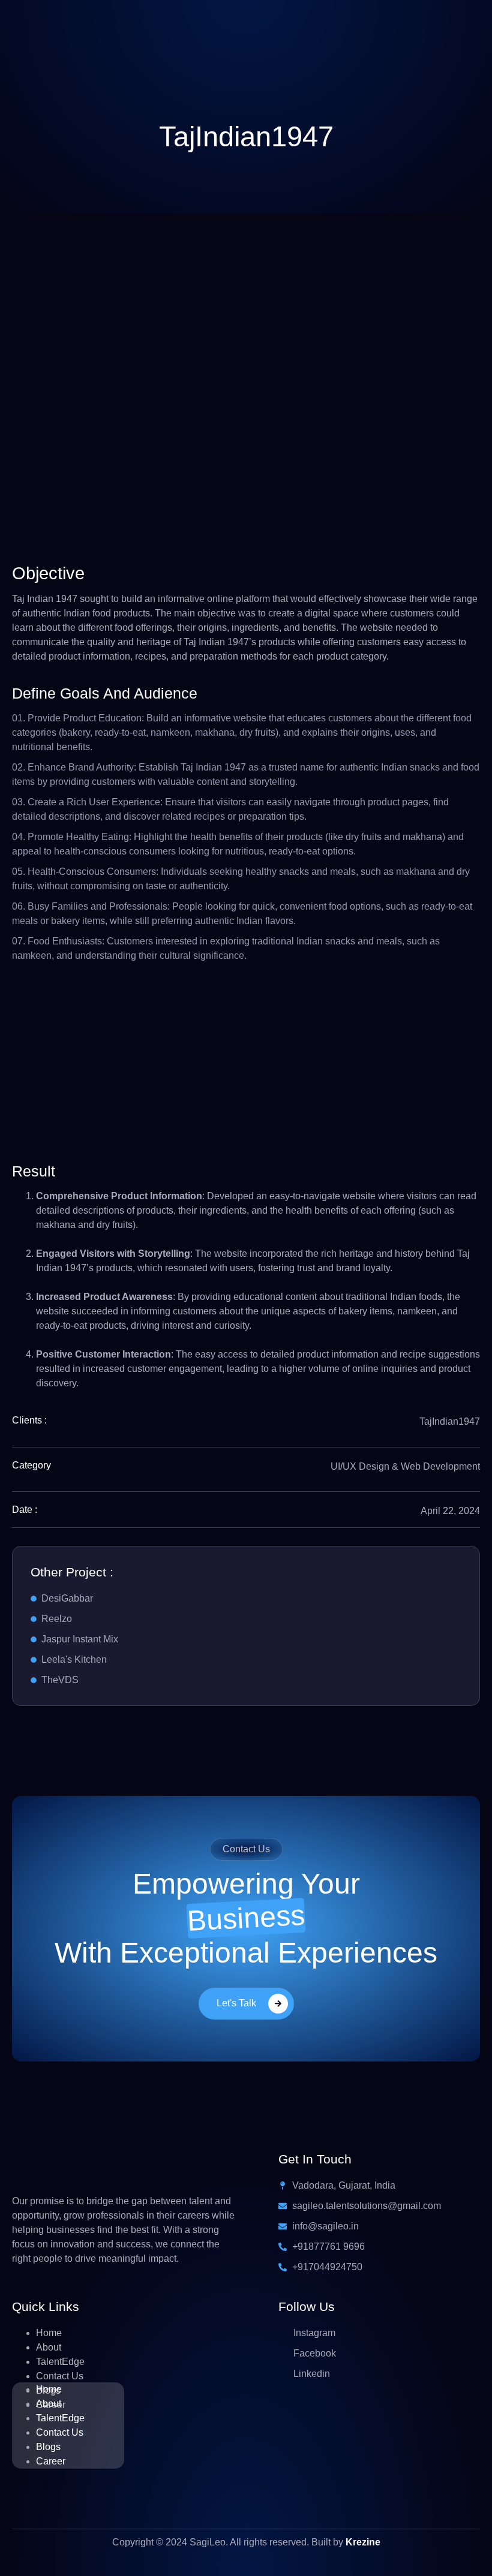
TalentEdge (60, 2362)
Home (49, 2333)
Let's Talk (236, 2003)
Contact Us (60, 2376)
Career (51, 2461)
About (49, 2347)
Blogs (48, 2447)
